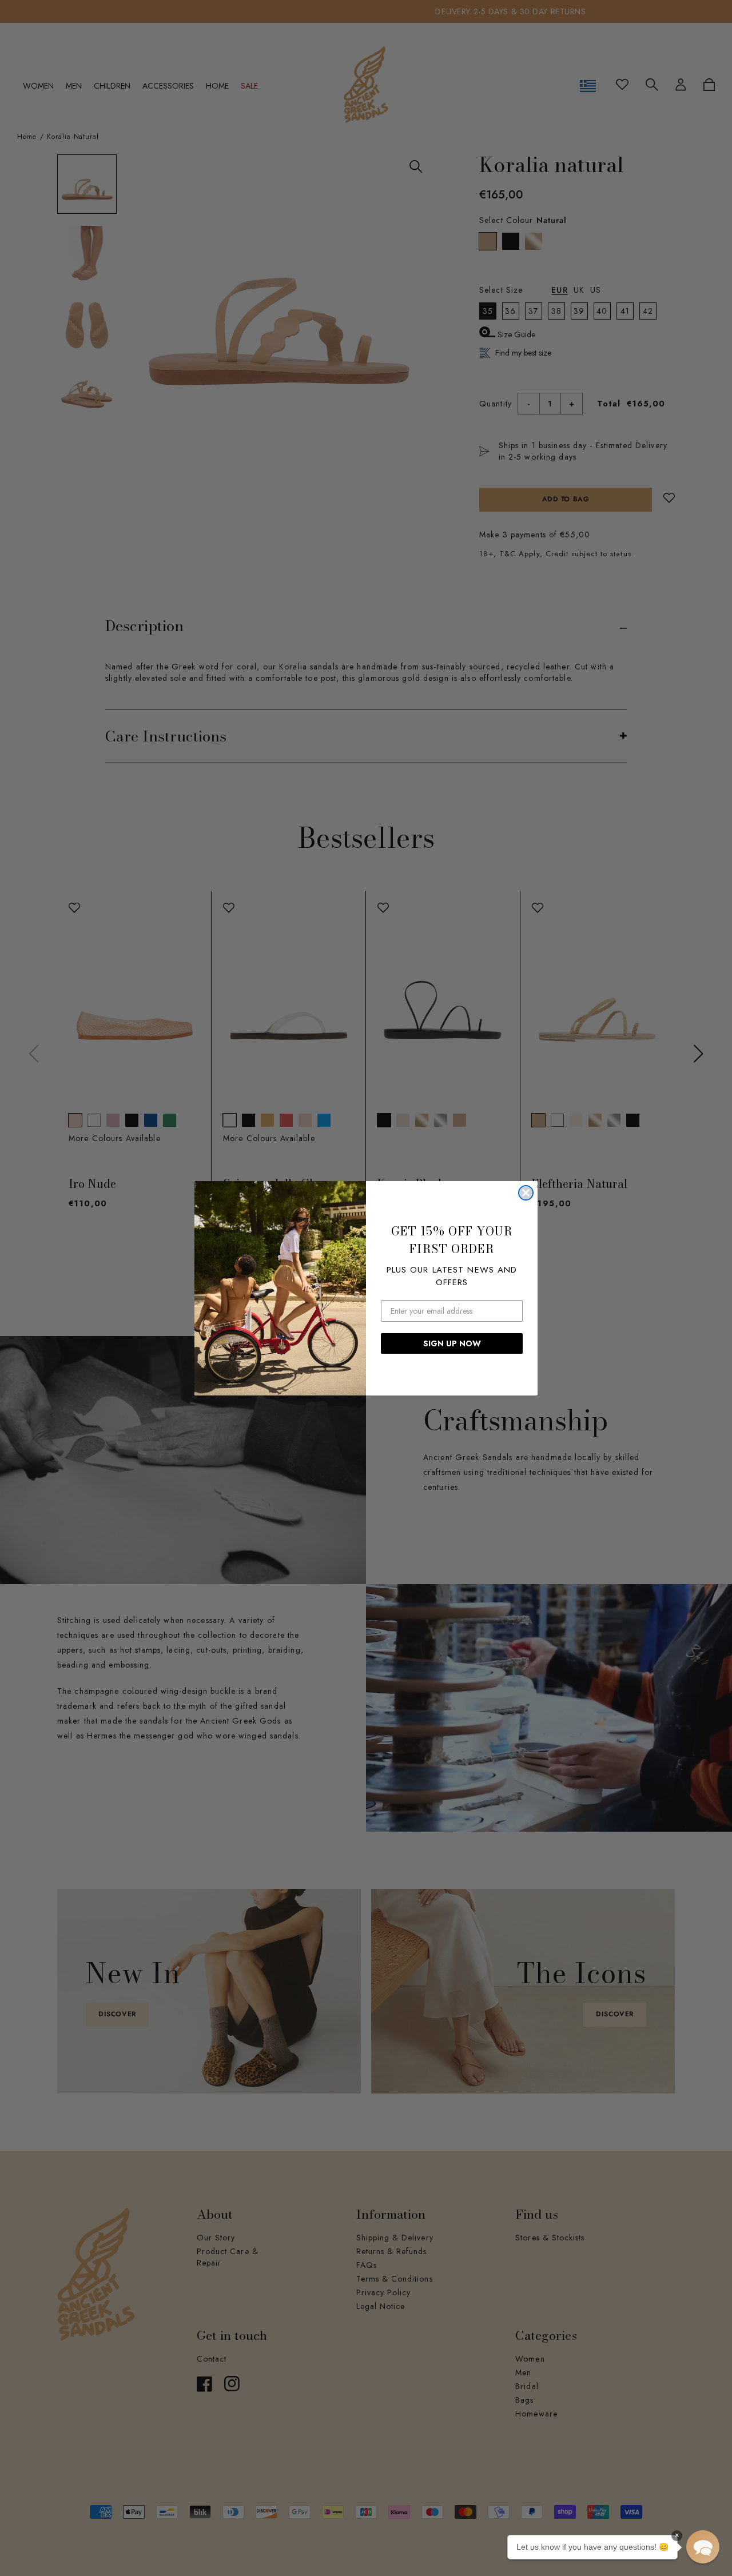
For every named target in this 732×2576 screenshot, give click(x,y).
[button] (703, 2547)
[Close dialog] (526, 1193)
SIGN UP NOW (452, 1343)
